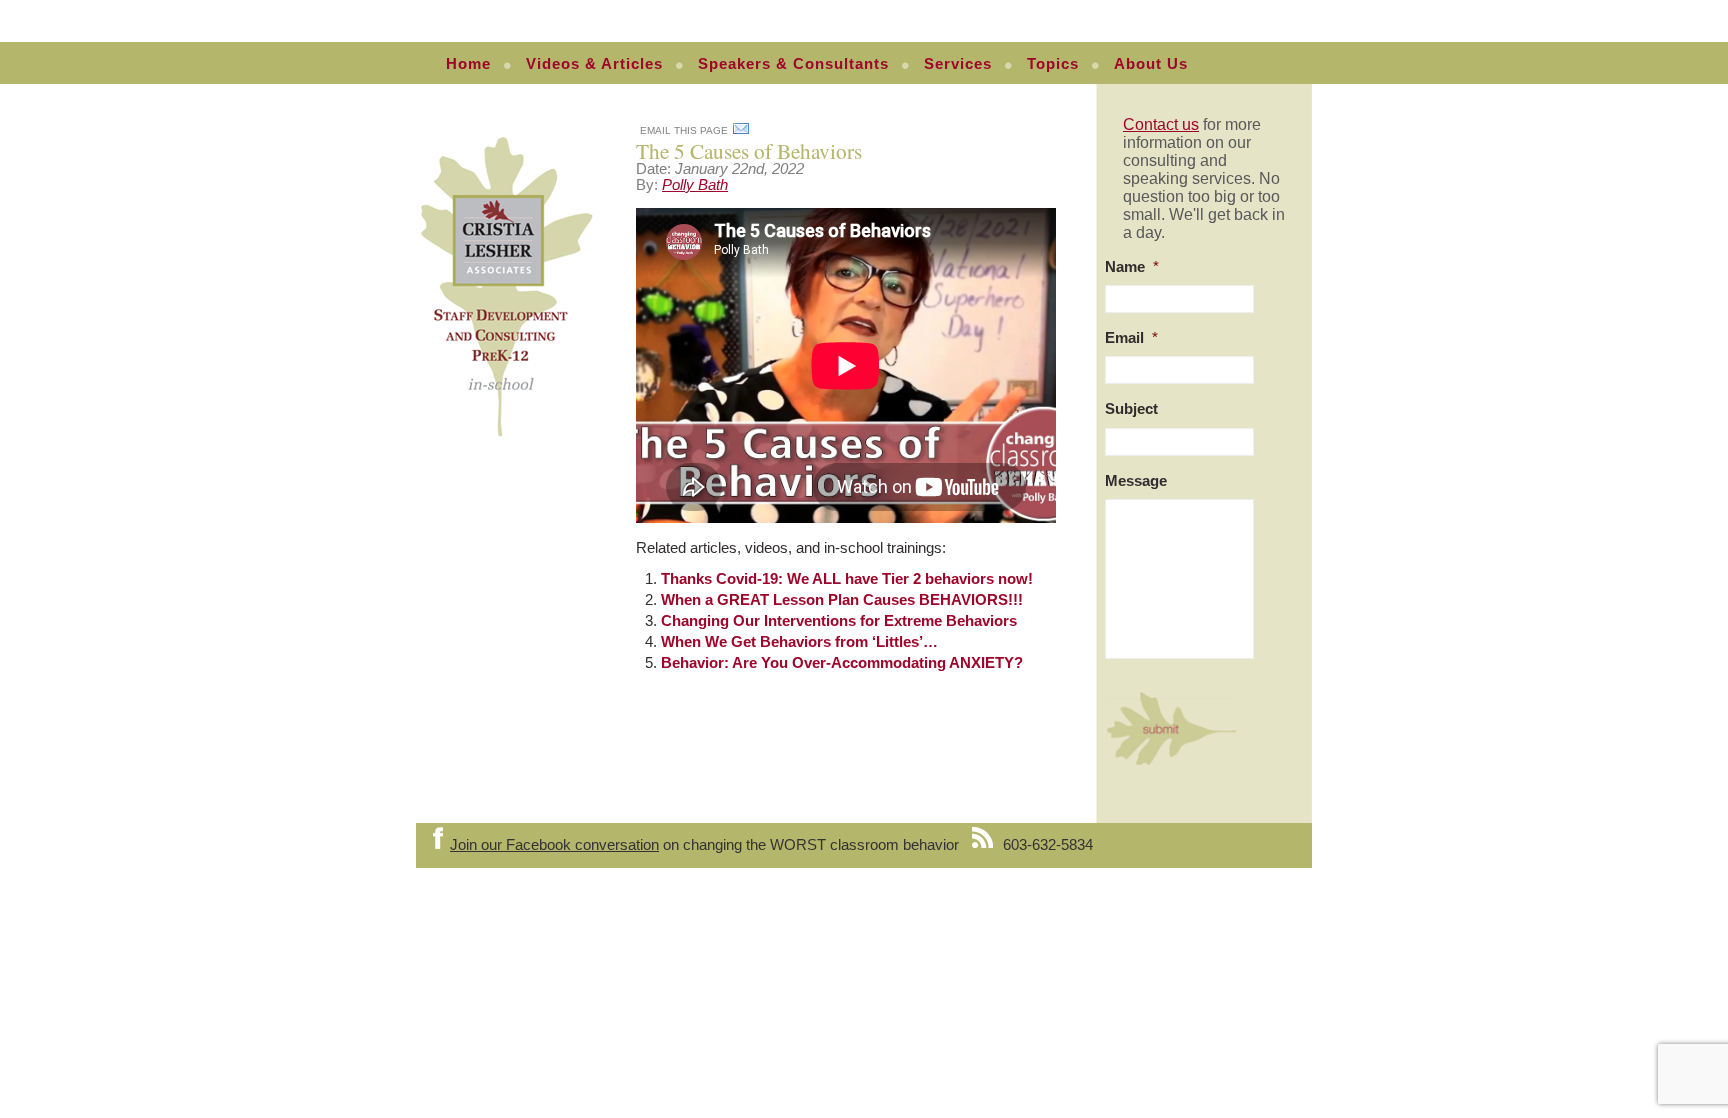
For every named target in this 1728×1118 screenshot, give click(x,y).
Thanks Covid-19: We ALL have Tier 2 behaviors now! (847, 579)
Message (1136, 481)
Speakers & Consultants (793, 64)
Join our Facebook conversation (554, 845)
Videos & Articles (594, 64)
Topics (1053, 64)
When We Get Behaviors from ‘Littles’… (799, 642)
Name (1132, 267)
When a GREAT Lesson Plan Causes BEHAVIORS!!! (842, 600)
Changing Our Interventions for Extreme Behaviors (839, 621)
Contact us (1161, 124)
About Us (1151, 64)
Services (958, 64)
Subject (1131, 409)
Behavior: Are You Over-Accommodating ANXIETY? (842, 663)
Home (468, 64)
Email (1131, 338)
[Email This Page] (741, 132)
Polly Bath (695, 185)
